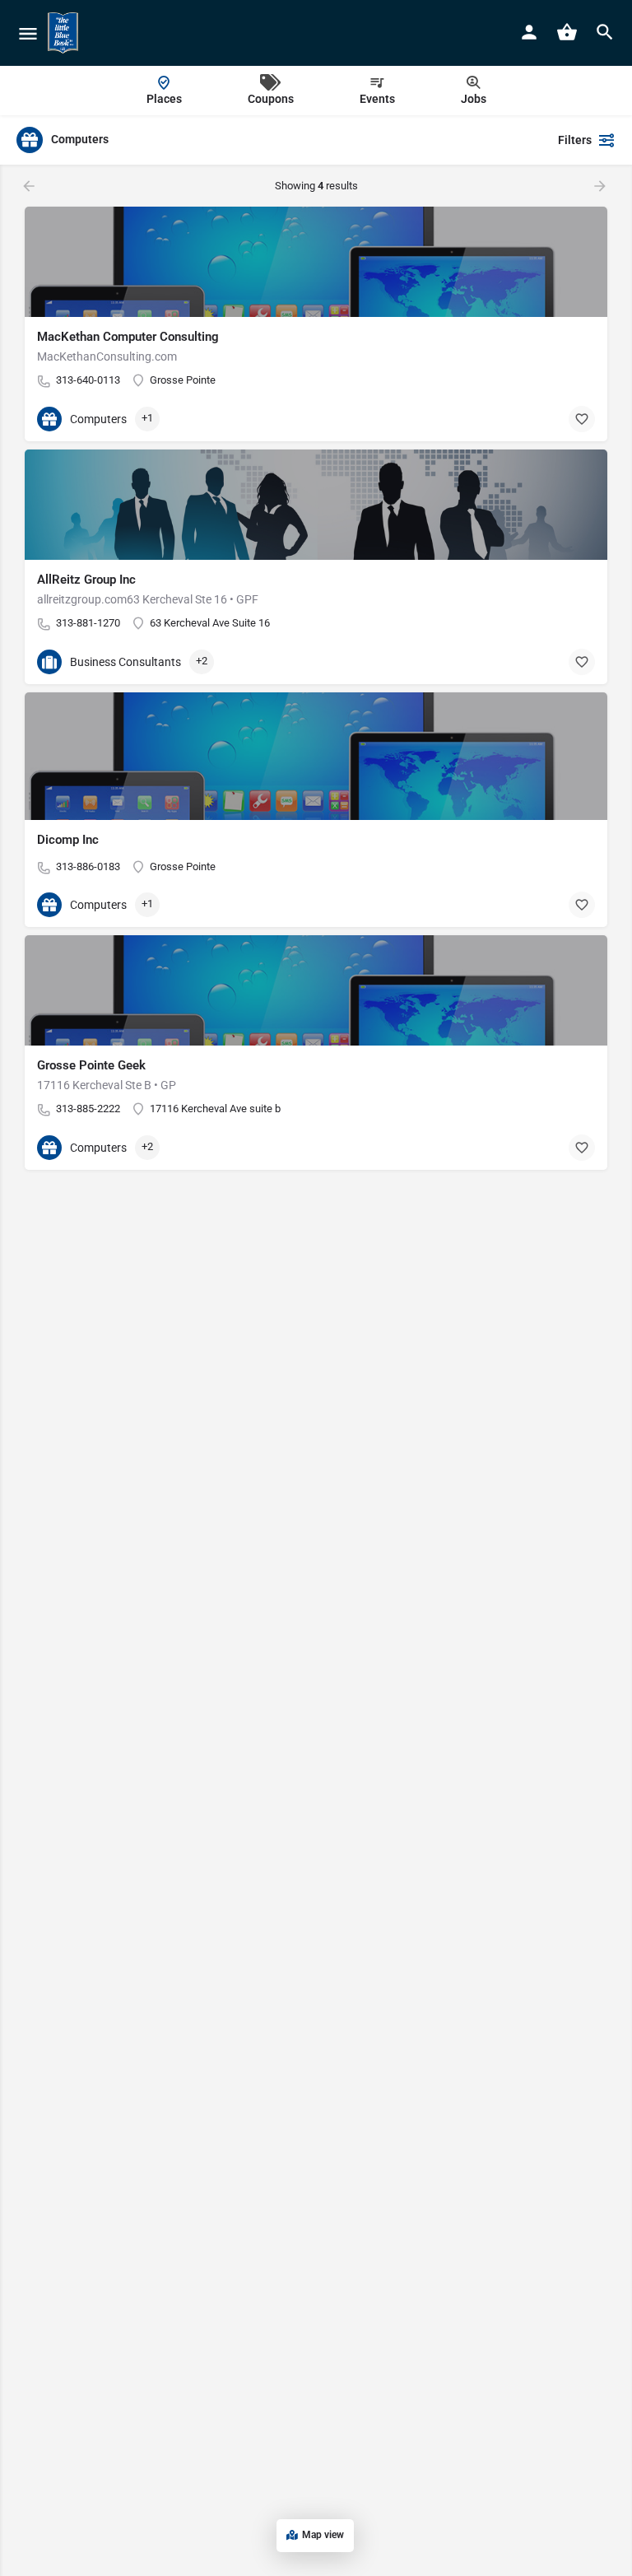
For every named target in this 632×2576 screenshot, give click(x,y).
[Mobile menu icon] (28, 33)
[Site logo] (65, 33)
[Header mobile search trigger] (605, 32)
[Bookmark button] (582, 419)
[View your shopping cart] (567, 32)
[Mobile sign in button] (529, 32)
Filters (575, 140)
